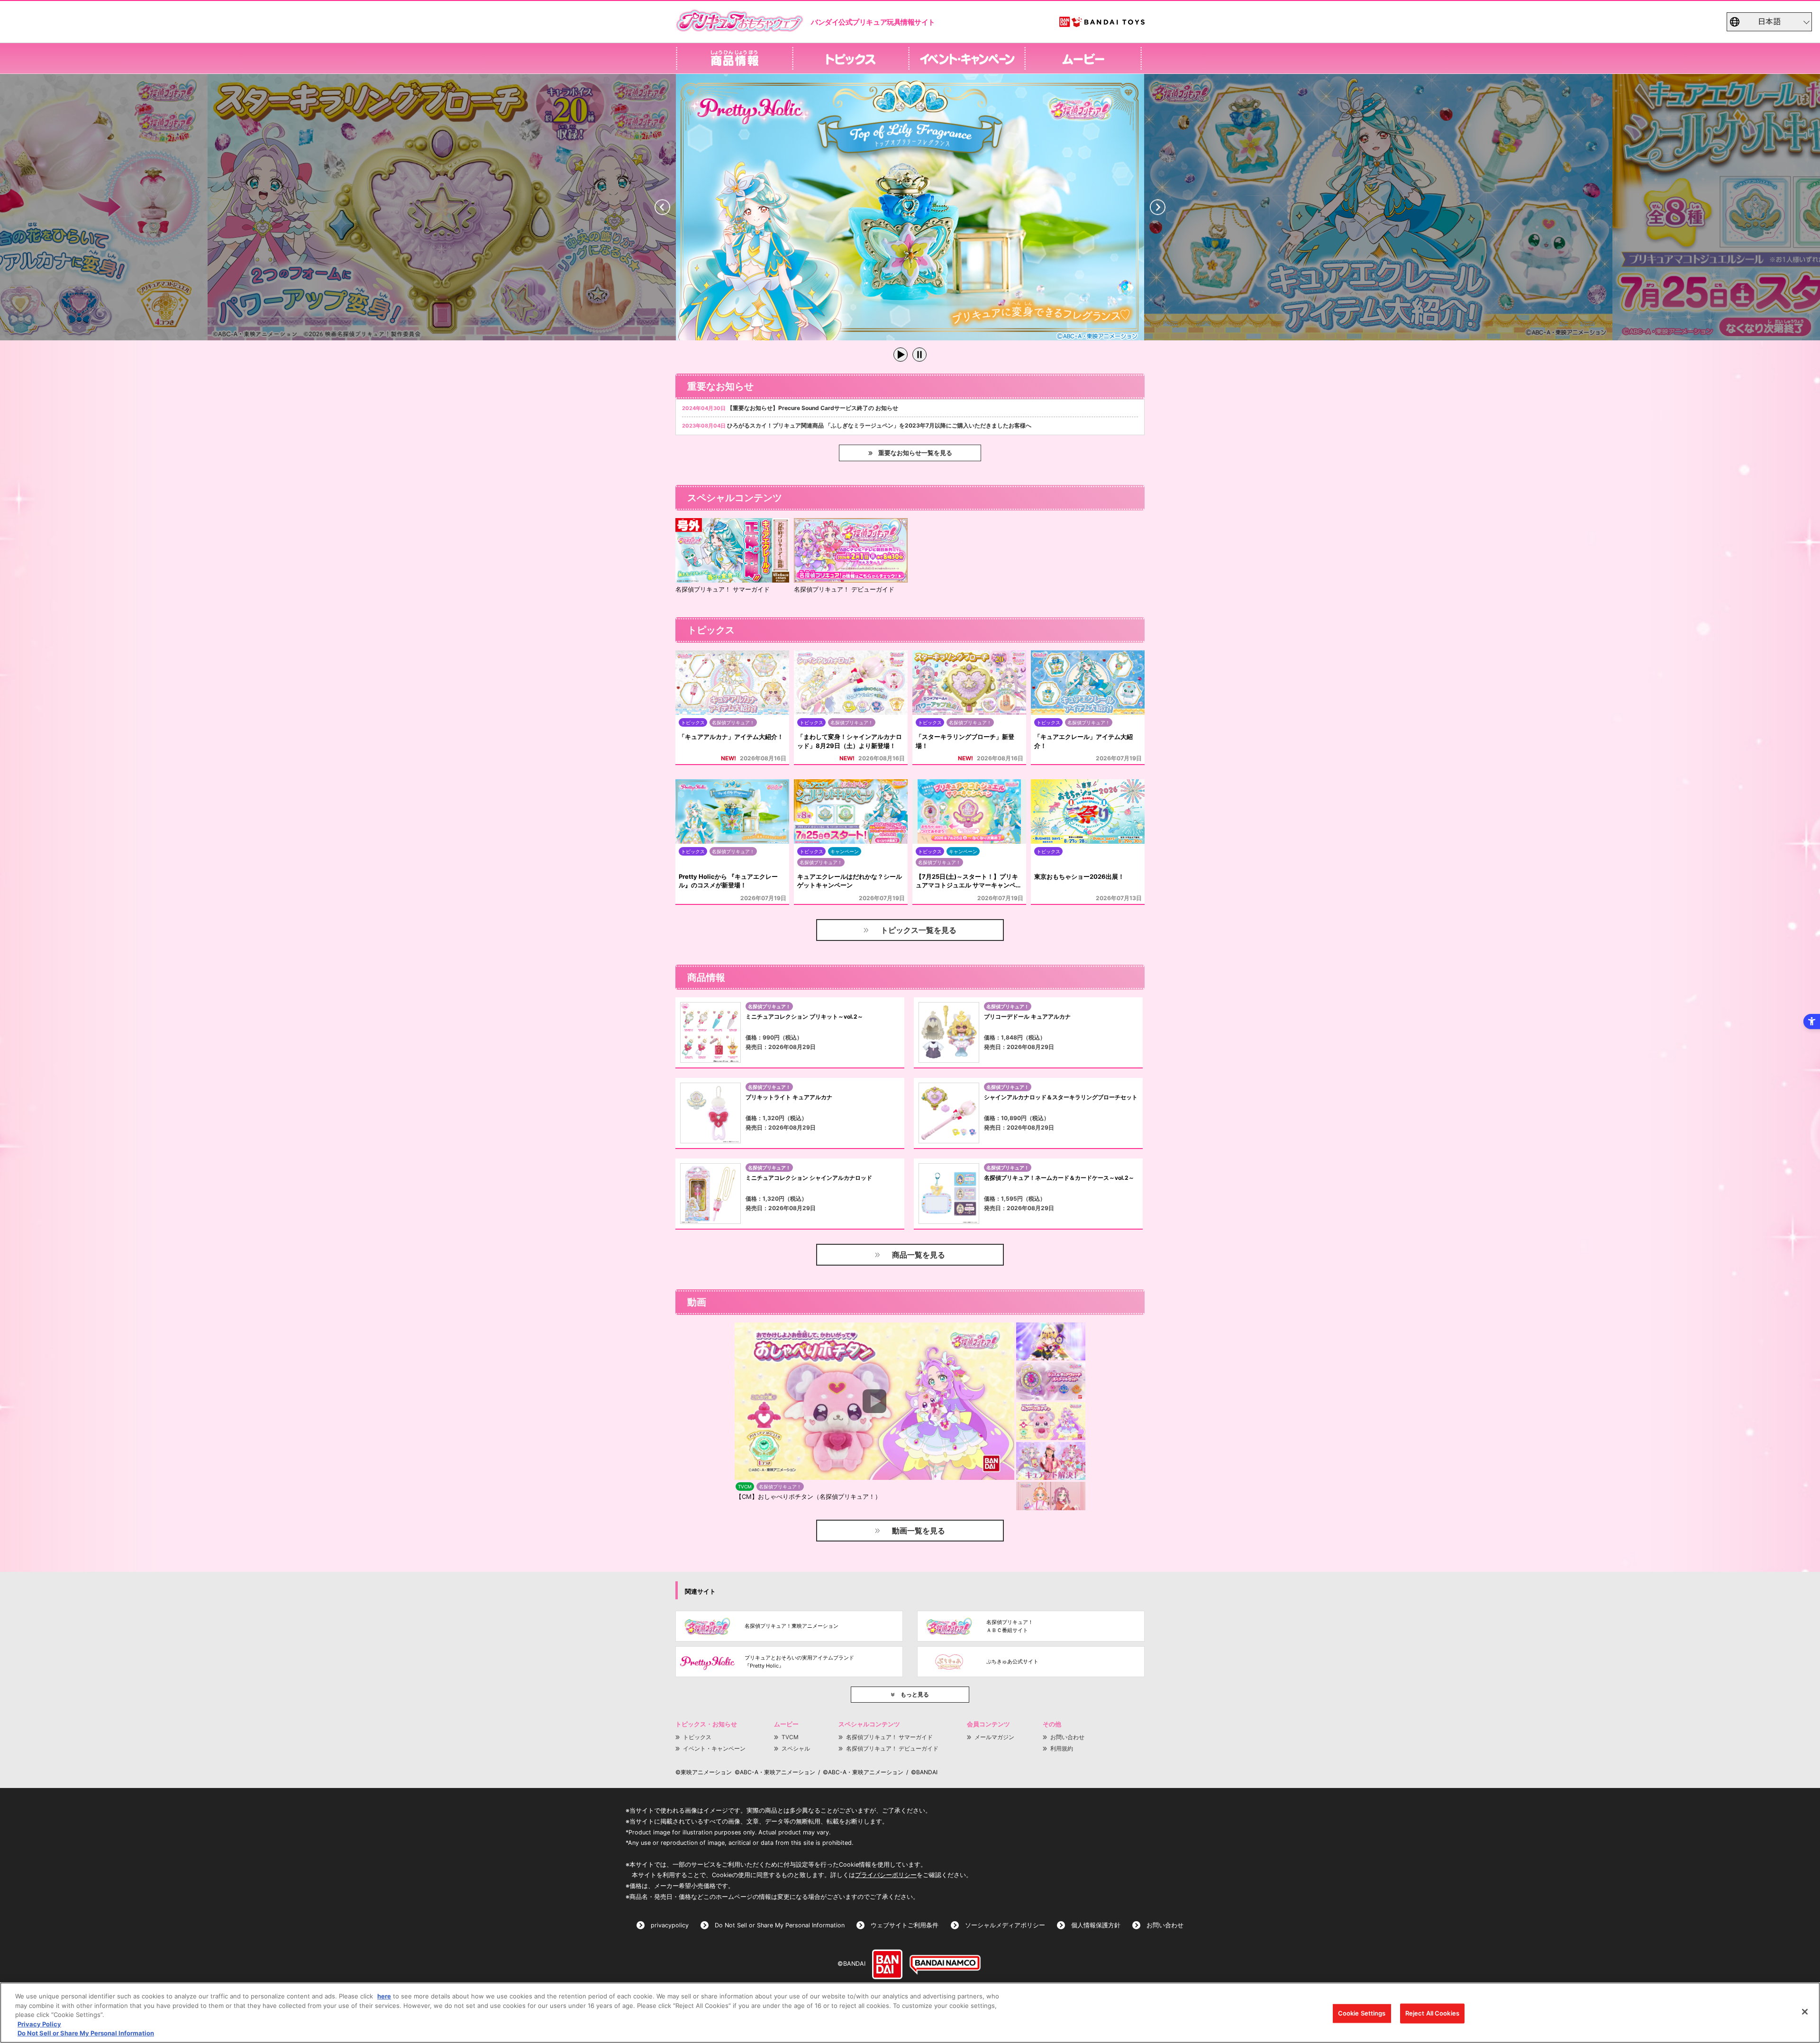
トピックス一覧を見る (919, 930)
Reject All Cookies (1432, 2013)
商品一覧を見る (919, 1255)
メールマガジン (994, 1737)
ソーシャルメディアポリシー (1005, 1925)
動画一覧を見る (919, 1531)
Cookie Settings (1362, 2013)
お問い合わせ (1067, 1737)
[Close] (1805, 2012)
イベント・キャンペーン (714, 1748)
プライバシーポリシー (886, 1875)
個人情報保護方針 (1096, 1925)
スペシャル (796, 1748)
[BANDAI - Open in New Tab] (887, 1964)
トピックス (697, 1737)
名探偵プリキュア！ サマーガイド (889, 1737)
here (384, 1996)
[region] (910, 2013)
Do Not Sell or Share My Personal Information (780, 1925)
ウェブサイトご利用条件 (905, 1925)
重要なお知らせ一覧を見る (915, 453)
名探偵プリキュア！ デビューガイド (892, 1748)
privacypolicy (670, 1925)
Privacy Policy (39, 2024)
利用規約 (1062, 1748)
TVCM (790, 1737)
